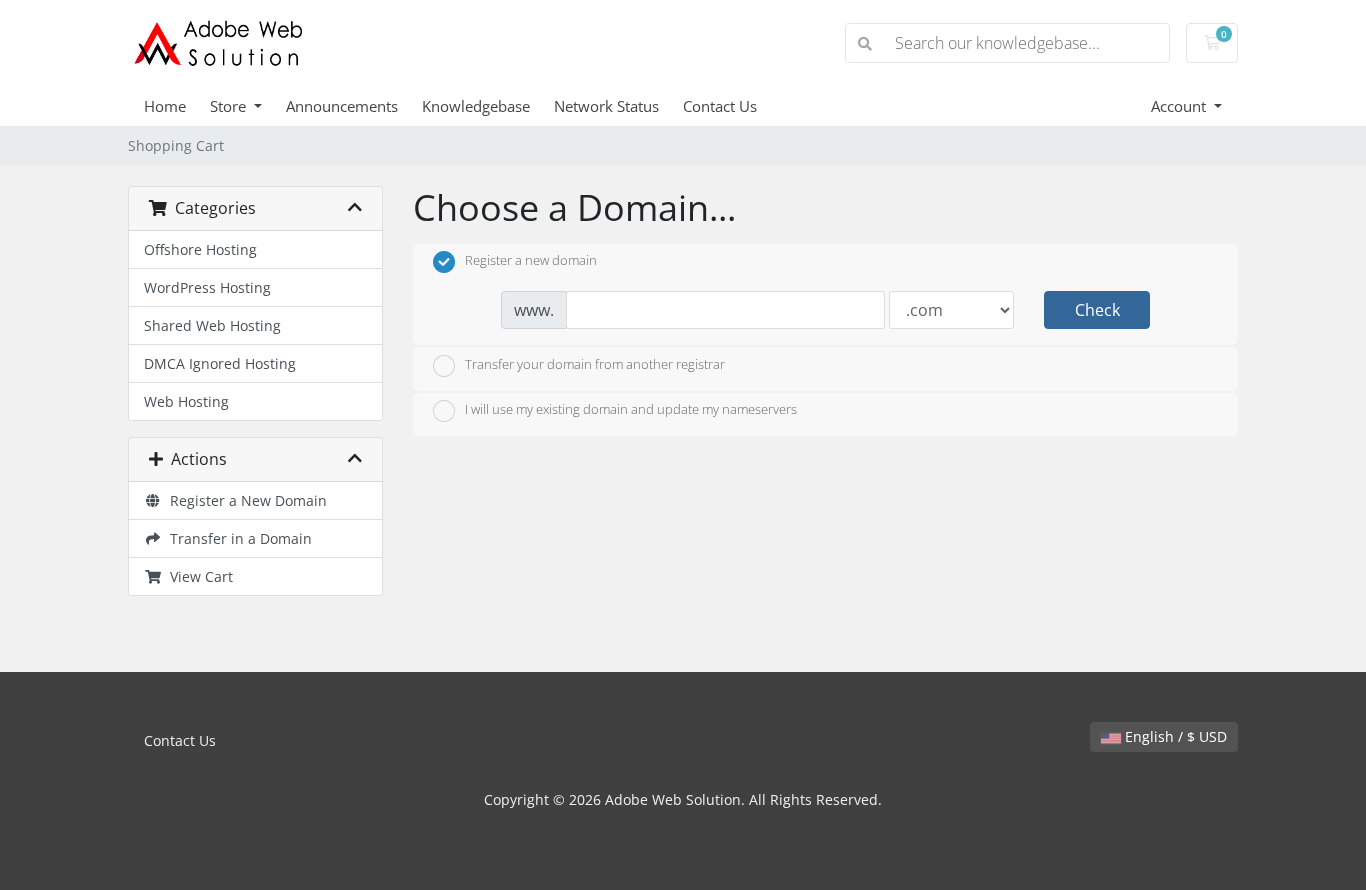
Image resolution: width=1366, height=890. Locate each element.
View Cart (197, 576)
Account (1180, 106)
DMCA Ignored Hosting (220, 363)
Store (230, 106)
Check (1097, 310)
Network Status (606, 106)
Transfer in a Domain (237, 538)
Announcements (342, 106)
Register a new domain (531, 261)
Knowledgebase (476, 106)
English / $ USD (1174, 736)
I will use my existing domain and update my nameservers (631, 410)
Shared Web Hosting (212, 325)
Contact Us (720, 106)
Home (165, 106)
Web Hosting (186, 401)
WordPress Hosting (207, 287)
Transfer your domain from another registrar (595, 364)
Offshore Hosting (200, 249)
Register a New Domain (244, 500)
